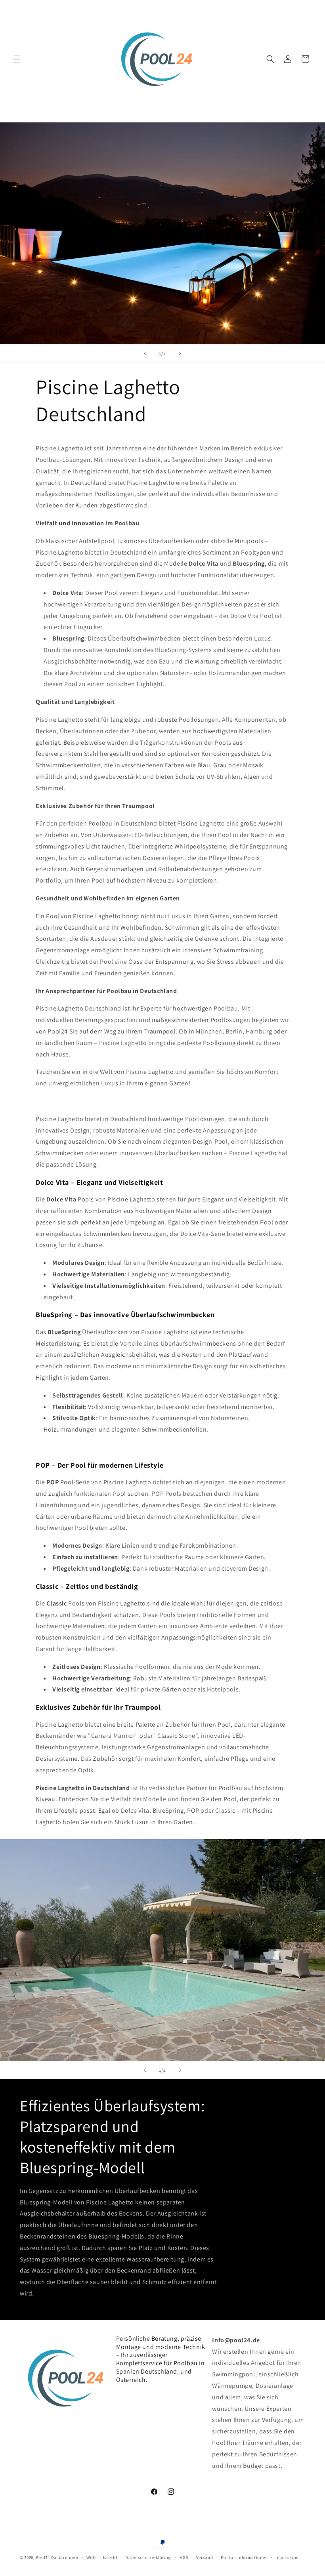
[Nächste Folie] (180, 353)
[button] (17, 59)
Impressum (287, 2557)
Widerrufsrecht (102, 2557)
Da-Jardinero (65, 2557)
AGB (184, 2557)
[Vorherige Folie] (145, 353)
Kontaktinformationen (244, 2557)
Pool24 (43, 2557)
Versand (205, 2557)
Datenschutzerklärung (149, 2557)
